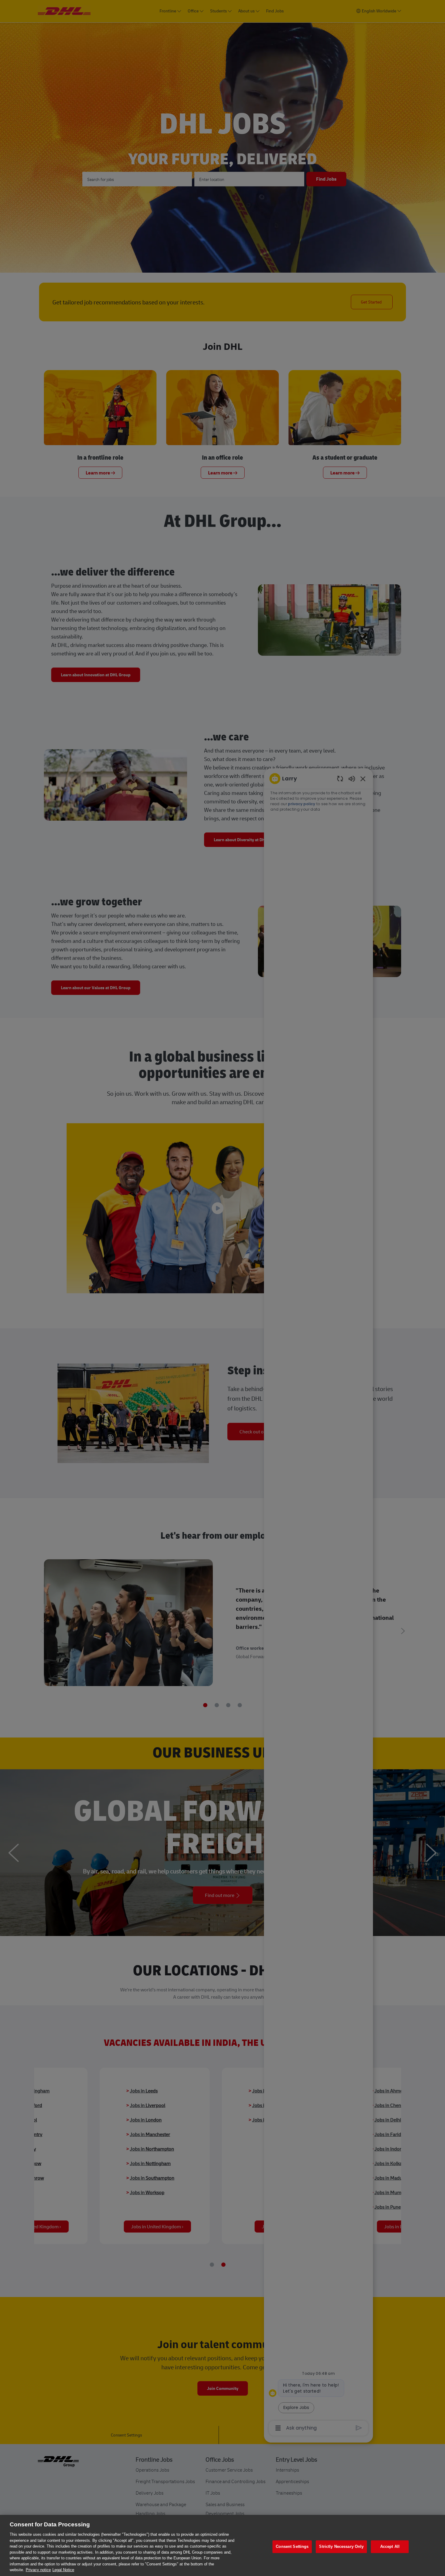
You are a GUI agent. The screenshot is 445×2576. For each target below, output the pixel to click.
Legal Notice (63, 2570)
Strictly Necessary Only (341, 2546)
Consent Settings (292, 2546)
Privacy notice (38, 2570)
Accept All (390, 2546)
